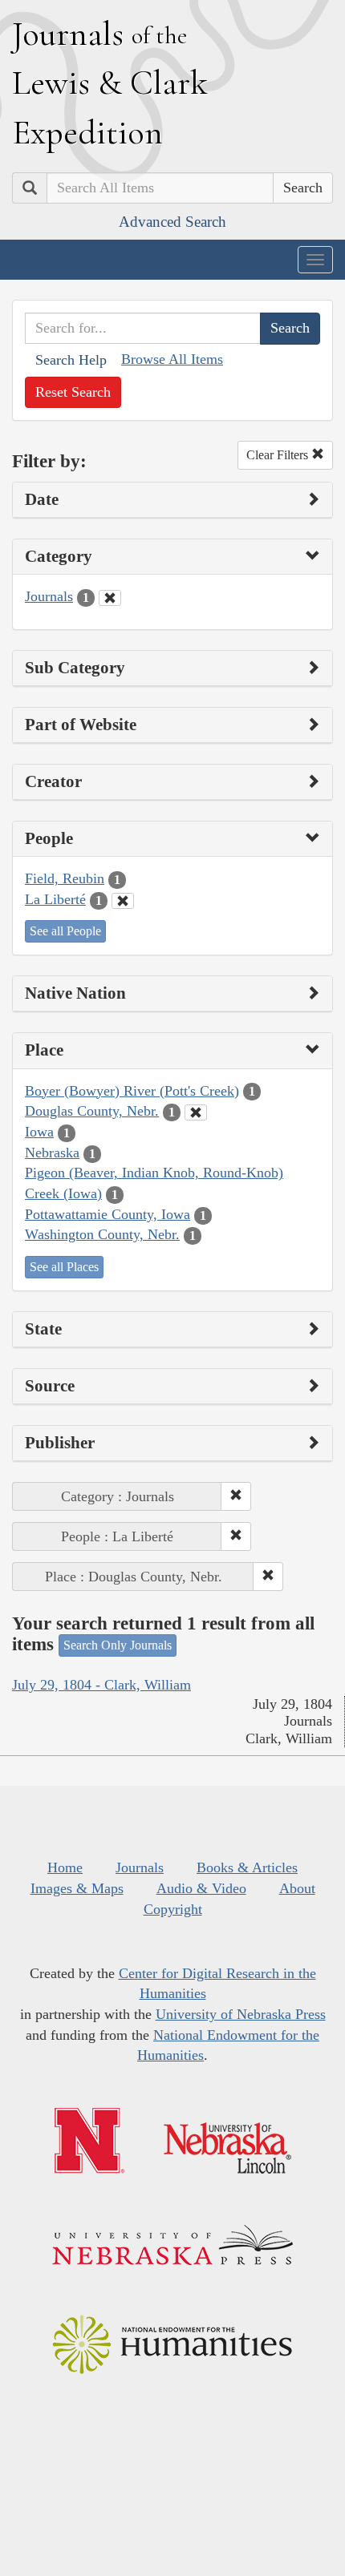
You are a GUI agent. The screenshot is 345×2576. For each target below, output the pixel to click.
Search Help (71, 360)
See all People (65, 931)
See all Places (64, 1267)
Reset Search (73, 392)
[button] (236, 1496)
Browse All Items (172, 359)
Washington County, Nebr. (102, 1234)
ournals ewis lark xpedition (110, 83)
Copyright (173, 1909)
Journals (49, 596)
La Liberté (55, 899)
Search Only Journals (118, 1645)
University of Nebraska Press (241, 2014)
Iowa (39, 1132)
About (297, 1888)
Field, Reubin (65, 878)
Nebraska (52, 1153)
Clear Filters (279, 455)
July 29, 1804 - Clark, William (101, 1685)
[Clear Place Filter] (196, 1112)
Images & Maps (77, 1888)
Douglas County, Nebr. (92, 1111)
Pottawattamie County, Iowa (108, 1214)
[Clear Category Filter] (110, 598)
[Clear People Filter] (123, 901)
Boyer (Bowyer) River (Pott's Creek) (132, 1091)
